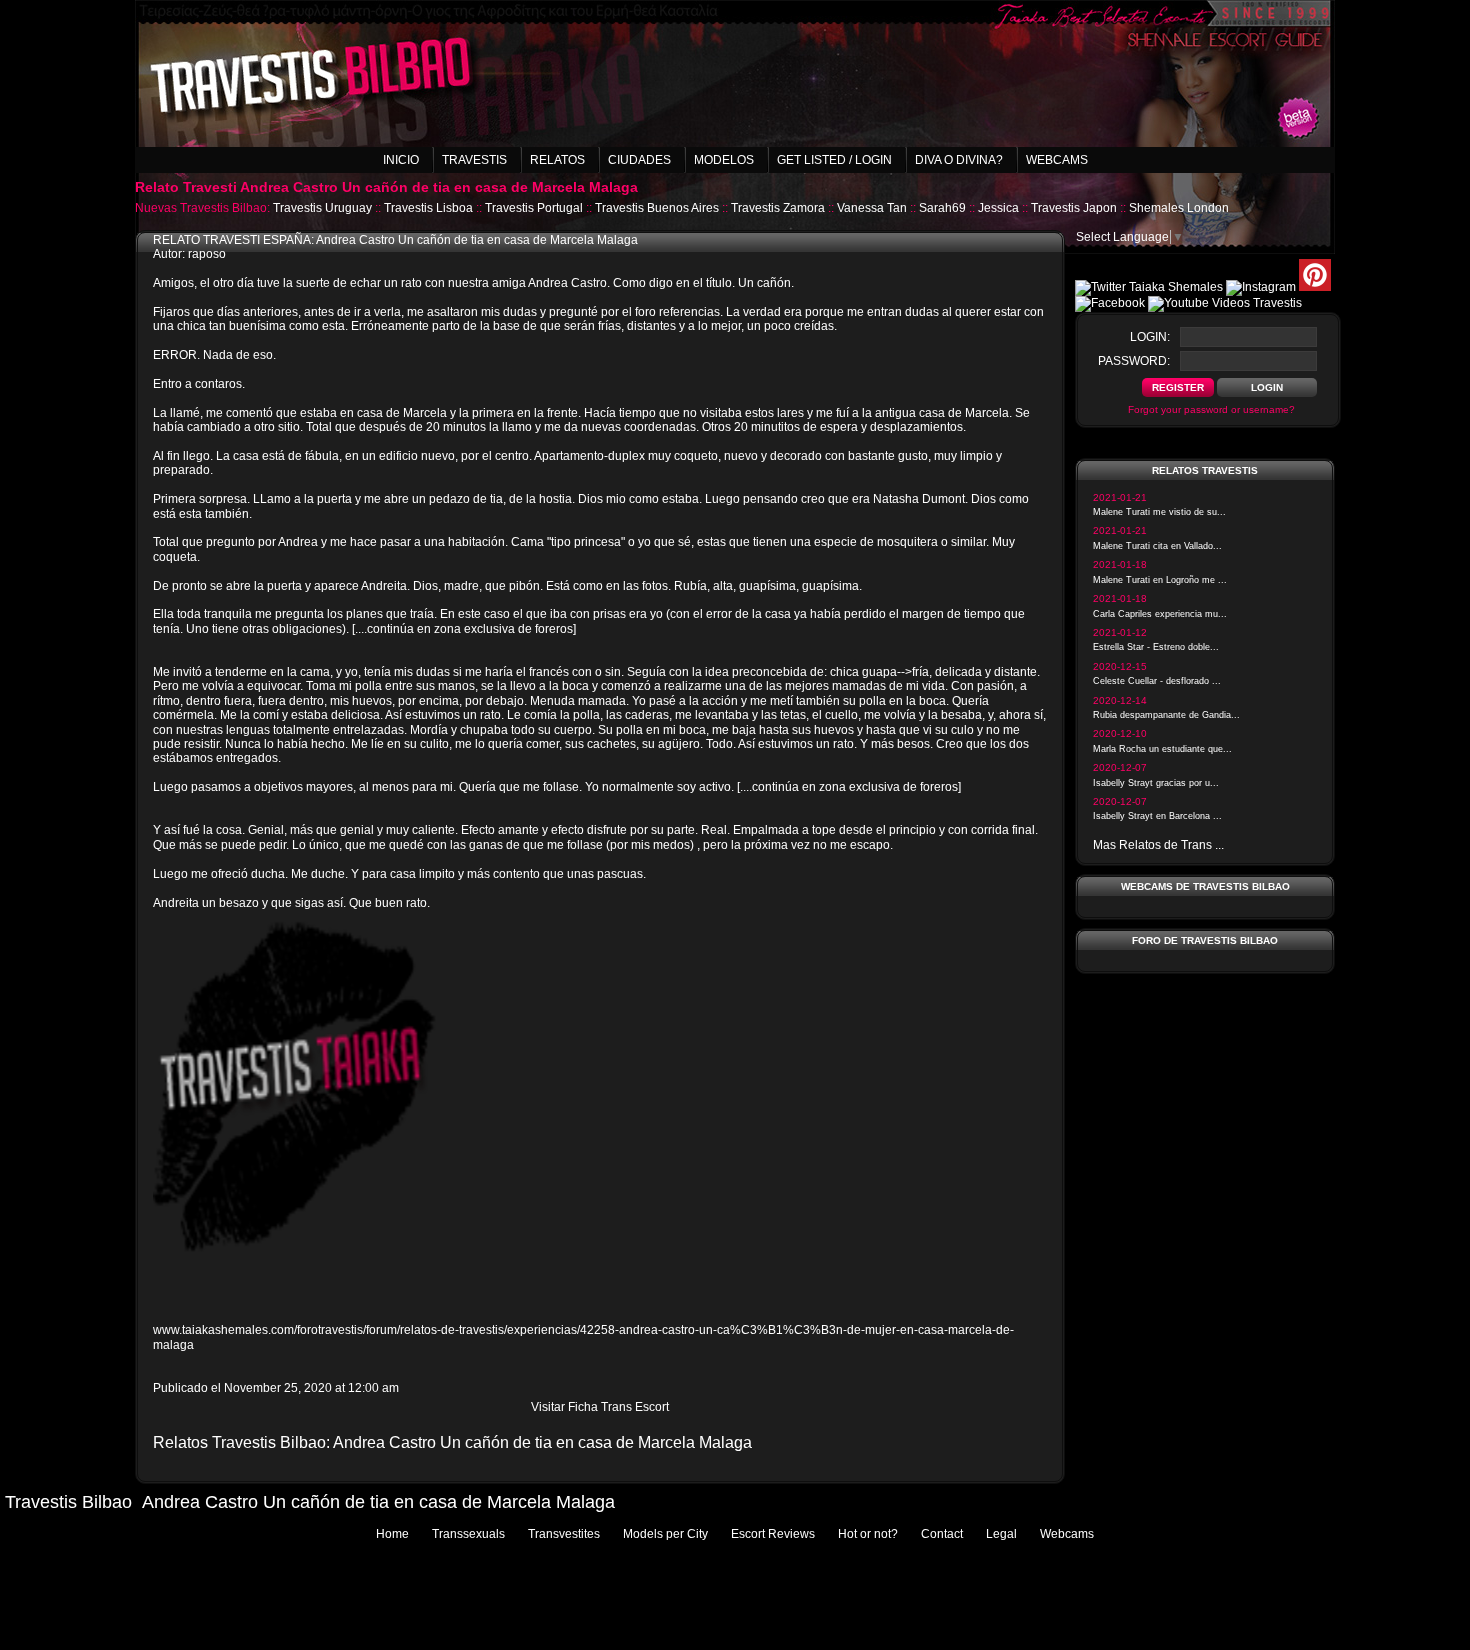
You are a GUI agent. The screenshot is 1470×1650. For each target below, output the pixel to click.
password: (1134, 361)
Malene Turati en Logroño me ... (1160, 580)
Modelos (724, 160)
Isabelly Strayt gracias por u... (1156, 783)
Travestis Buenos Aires (657, 208)
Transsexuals (468, 1534)
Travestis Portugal (534, 208)
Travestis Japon (1074, 208)
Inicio (401, 160)
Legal (1001, 1534)
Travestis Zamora (778, 208)
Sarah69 (942, 208)
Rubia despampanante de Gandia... (1166, 715)
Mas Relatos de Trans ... (1158, 845)
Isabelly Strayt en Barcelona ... (1157, 816)
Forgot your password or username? (1211, 409)
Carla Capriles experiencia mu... (1160, 614)
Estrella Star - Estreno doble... (1156, 647)
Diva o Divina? (959, 160)
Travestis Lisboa (428, 208)
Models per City (665, 1534)
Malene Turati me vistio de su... (1159, 512)
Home (392, 1534)
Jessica (998, 208)
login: (1150, 337)
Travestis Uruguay (322, 208)
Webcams (1057, 160)
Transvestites (564, 1534)
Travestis (474, 160)
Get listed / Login (834, 160)
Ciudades (639, 160)
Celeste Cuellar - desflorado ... (1157, 681)
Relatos (557, 160)
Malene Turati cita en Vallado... (1157, 546)
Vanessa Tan (872, 208)
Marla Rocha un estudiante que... (1162, 749)
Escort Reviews (773, 1534)
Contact (942, 1534)
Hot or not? (868, 1534)
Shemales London (1179, 208)
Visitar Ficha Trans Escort (600, 1407)
